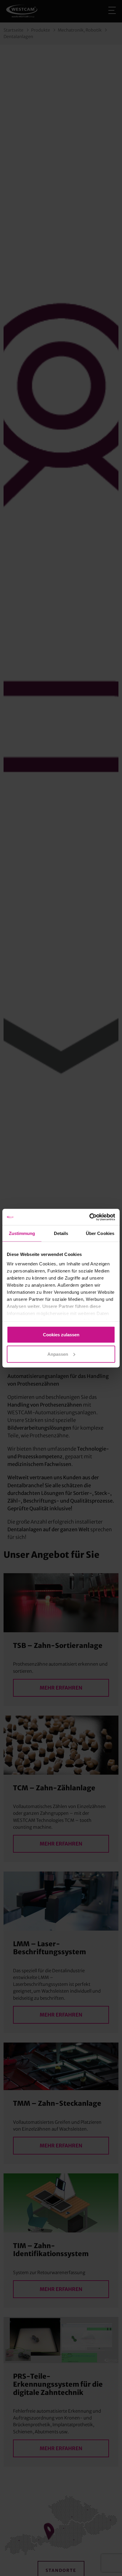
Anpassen (58, 1354)
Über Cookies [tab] (100, 1233)
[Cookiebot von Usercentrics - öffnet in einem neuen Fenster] (89, 1217)
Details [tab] (61, 1233)
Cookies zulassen (61, 1335)
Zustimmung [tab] (22, 1233)
